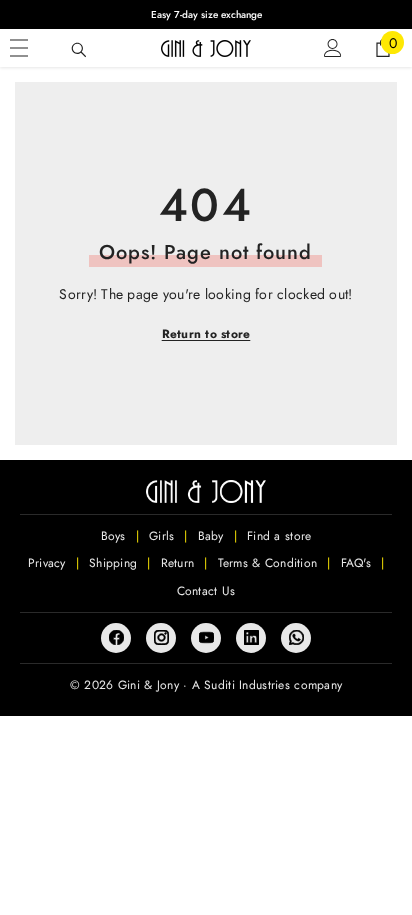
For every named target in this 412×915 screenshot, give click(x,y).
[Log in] (333, 48)
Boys (113, 536)
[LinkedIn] (251, 638)
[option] (206, 14)
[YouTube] (206, 638)
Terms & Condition (268, 563)
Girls (161, 536)
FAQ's (356, 563)
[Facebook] (116, 638)
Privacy (47, 563)
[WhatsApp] (296, 638)
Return (178, 563)
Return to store (206, 334)
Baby (211, 536)
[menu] (19, 48)
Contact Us (206, 591)
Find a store (279, 536)
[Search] (79, 50)
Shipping (113, 563)
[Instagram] (161, 638)
